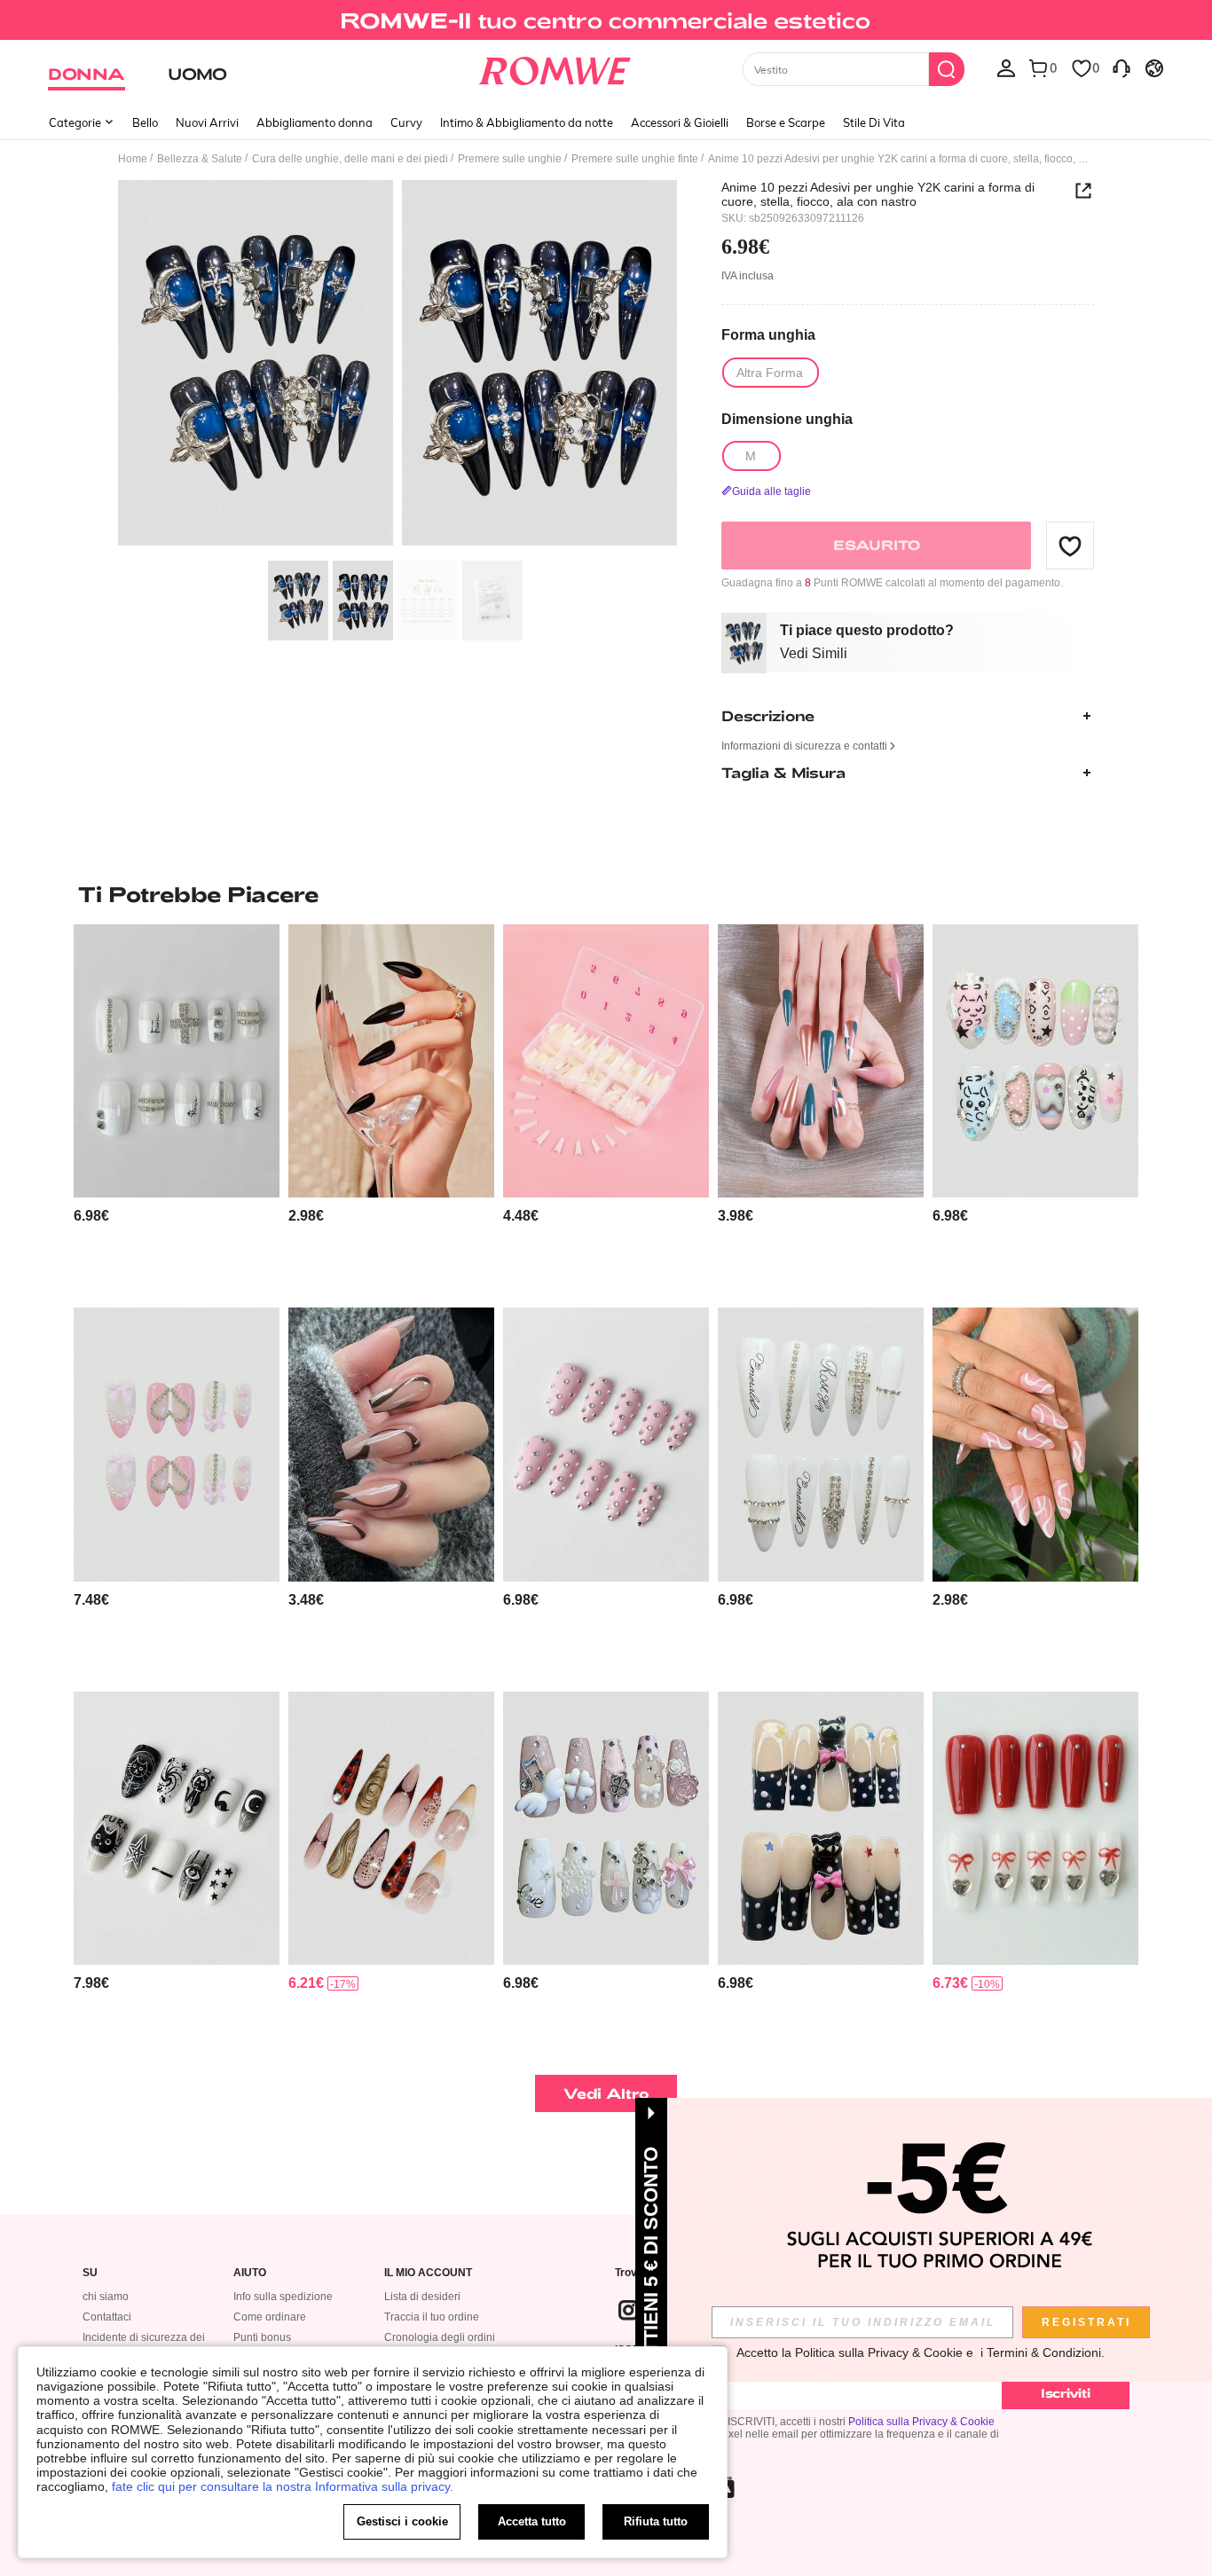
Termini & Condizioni (1044, 2352)
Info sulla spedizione (283, 2297)
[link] (606, 21)
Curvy (406, 122)
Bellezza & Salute (200, 159)
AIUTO (250, 2273)
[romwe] (555, 67)
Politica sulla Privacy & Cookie (921, 2422)
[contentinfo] (91, 1216)
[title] (606, 894)
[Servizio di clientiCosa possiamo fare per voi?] (1121, 67)
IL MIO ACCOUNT (428, 2273)
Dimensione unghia (787, 419)
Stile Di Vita (874, 122)
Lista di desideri (422, 2297)
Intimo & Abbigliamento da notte (527, 122)
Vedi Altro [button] (606, 2093)
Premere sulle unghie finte (635, 159)
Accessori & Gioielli (680, 122)
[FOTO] (397, 366)
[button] (1070, 546)
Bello (145, 122)
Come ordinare (270, 2317)
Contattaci (107, 2317)
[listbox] (1006, 67)
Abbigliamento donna (315, 122)
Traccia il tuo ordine (432, 2317)
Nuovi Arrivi (207, 122)
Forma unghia (768, 335)
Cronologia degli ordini (440, 2337)
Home (133, 159)
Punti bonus (262, 2337)
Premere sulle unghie (510, 159)
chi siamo (106, 2297)
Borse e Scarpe (786, 122)
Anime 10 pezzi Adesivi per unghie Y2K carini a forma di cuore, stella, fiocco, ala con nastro (878, 194)
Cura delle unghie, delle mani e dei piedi (350, 159)
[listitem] (177, 1109)
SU (90, 2273)
